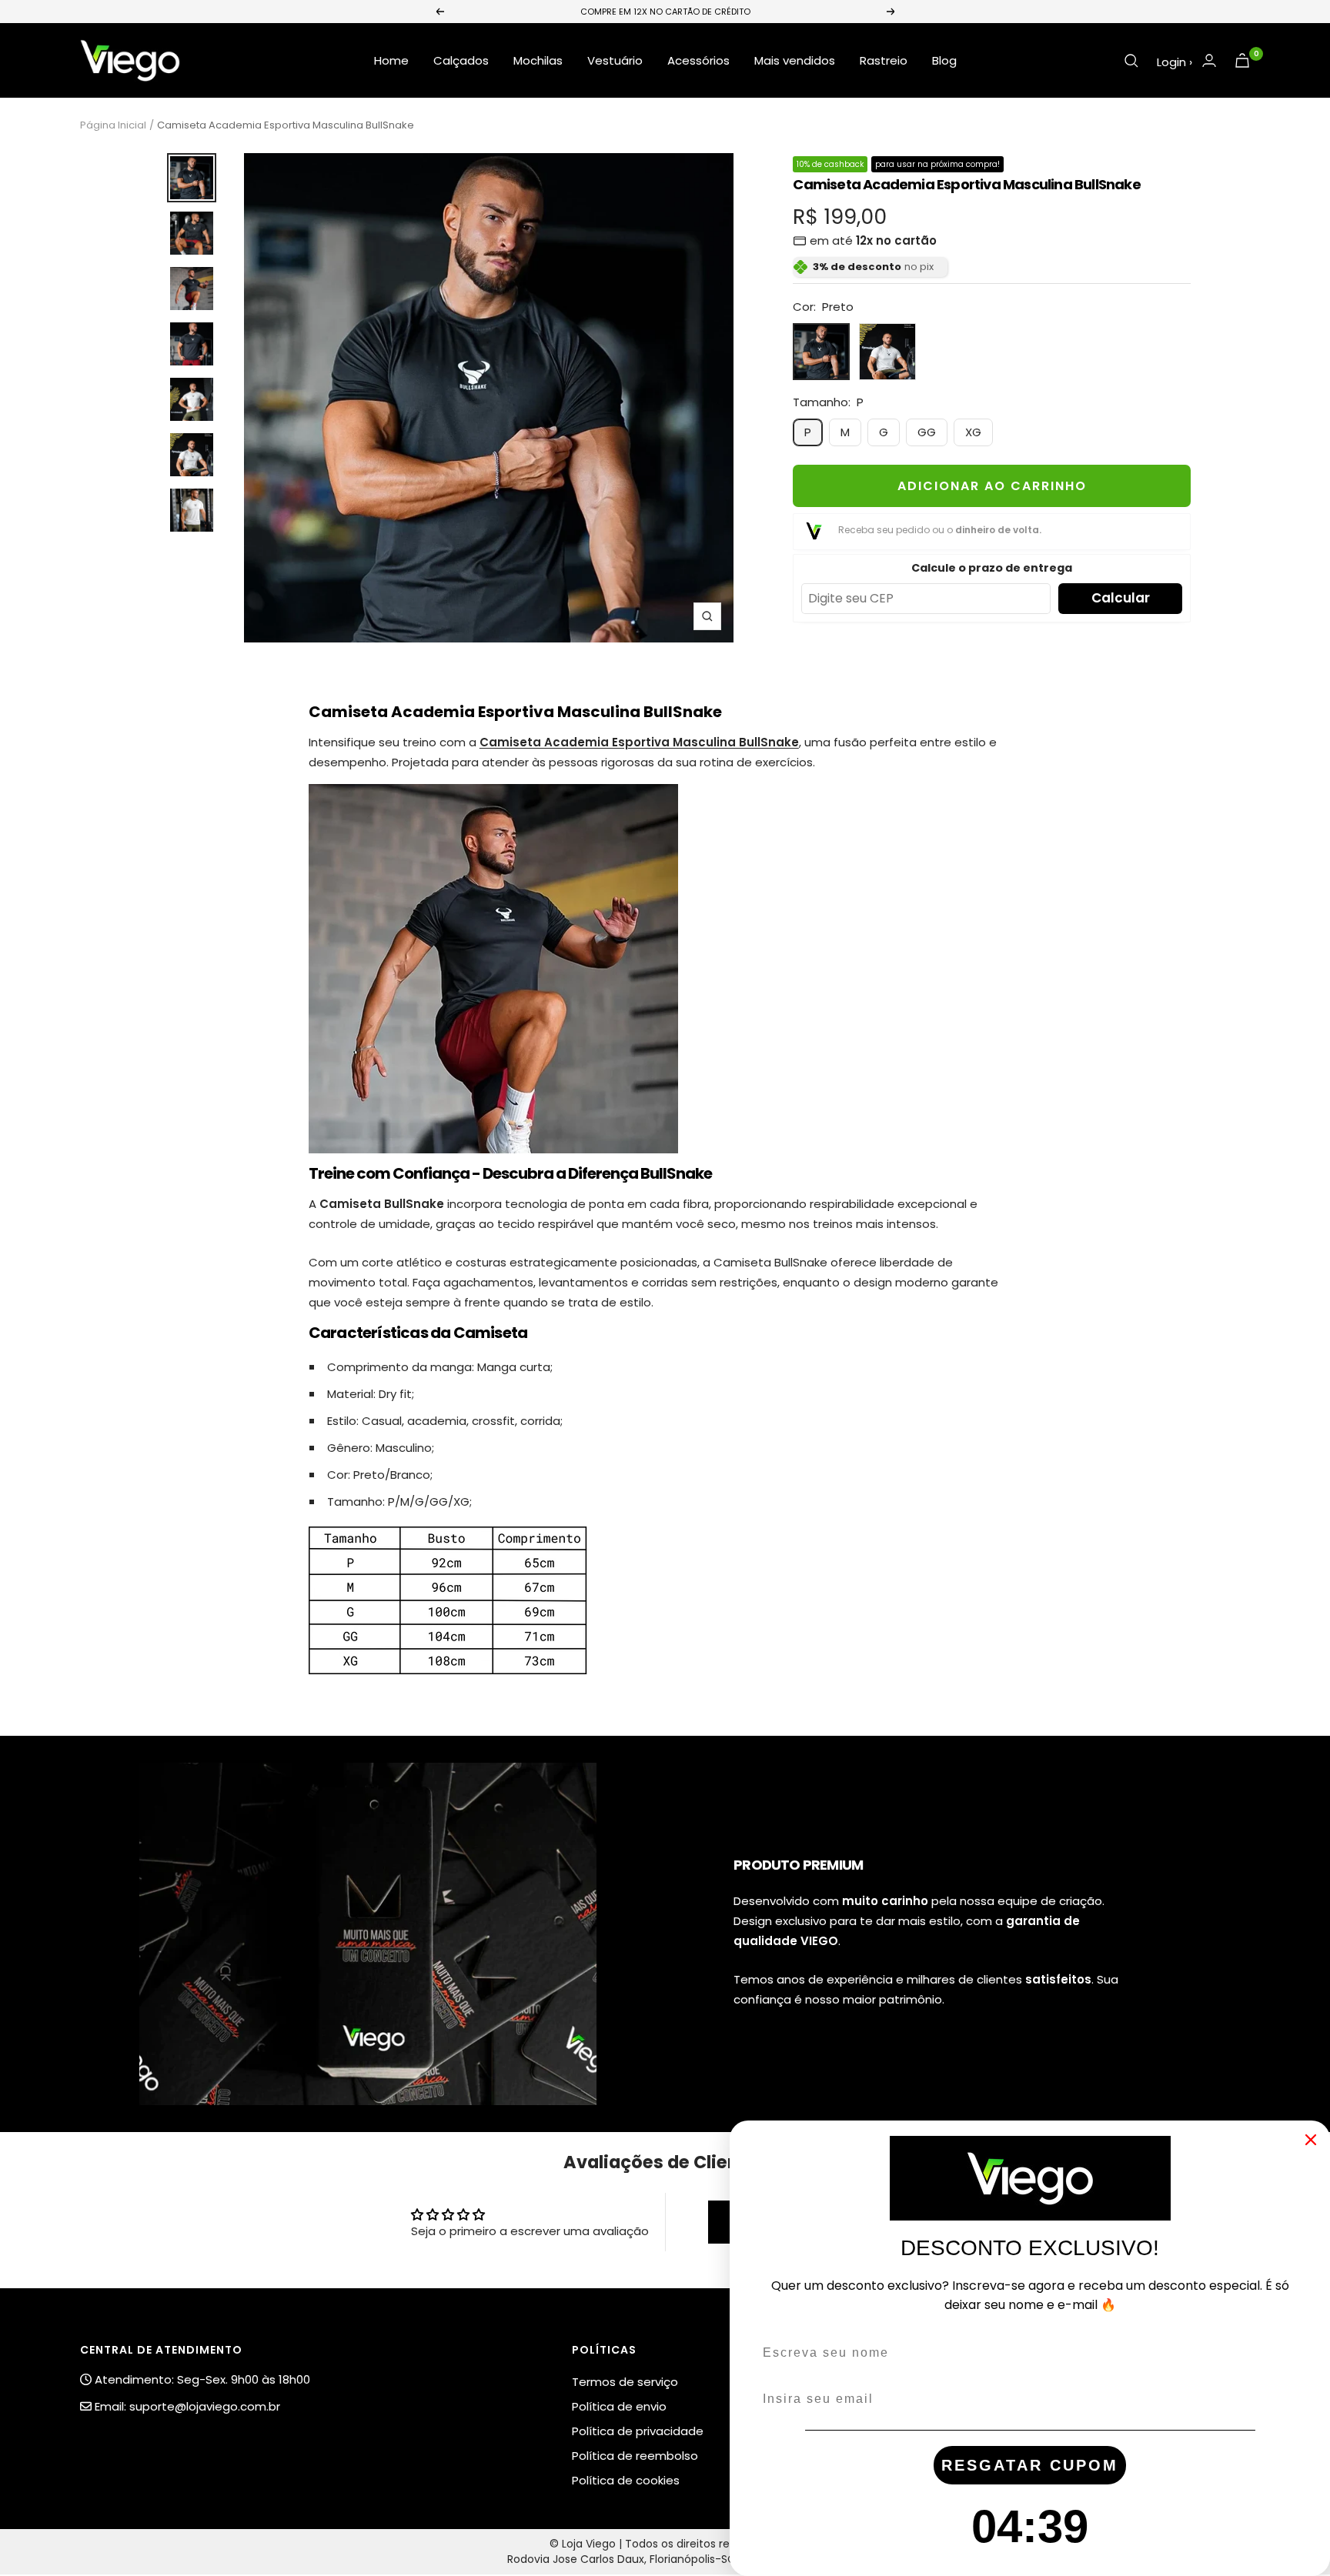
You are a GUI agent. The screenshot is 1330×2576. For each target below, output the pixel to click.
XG (973, 432)
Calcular (1121, 598)
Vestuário (615, 60)
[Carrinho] (1242, 60)
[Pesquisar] (1131, 61)
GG (927, 432)
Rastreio (884, 60)
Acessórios (698, 60)
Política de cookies (626, 2480)
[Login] (1209, 60)
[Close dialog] (1311, 2140)
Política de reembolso (635, 2456)
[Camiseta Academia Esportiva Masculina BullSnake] (493, 794)
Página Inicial (113, 125)
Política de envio (619, 2406)
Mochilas (538, 60)
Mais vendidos (795, 60)
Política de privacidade (638, 2431)
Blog (944, 60)
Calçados (461, 60)
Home (391, 60)
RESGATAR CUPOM (1030, 2465)
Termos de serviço (625, 2382)
